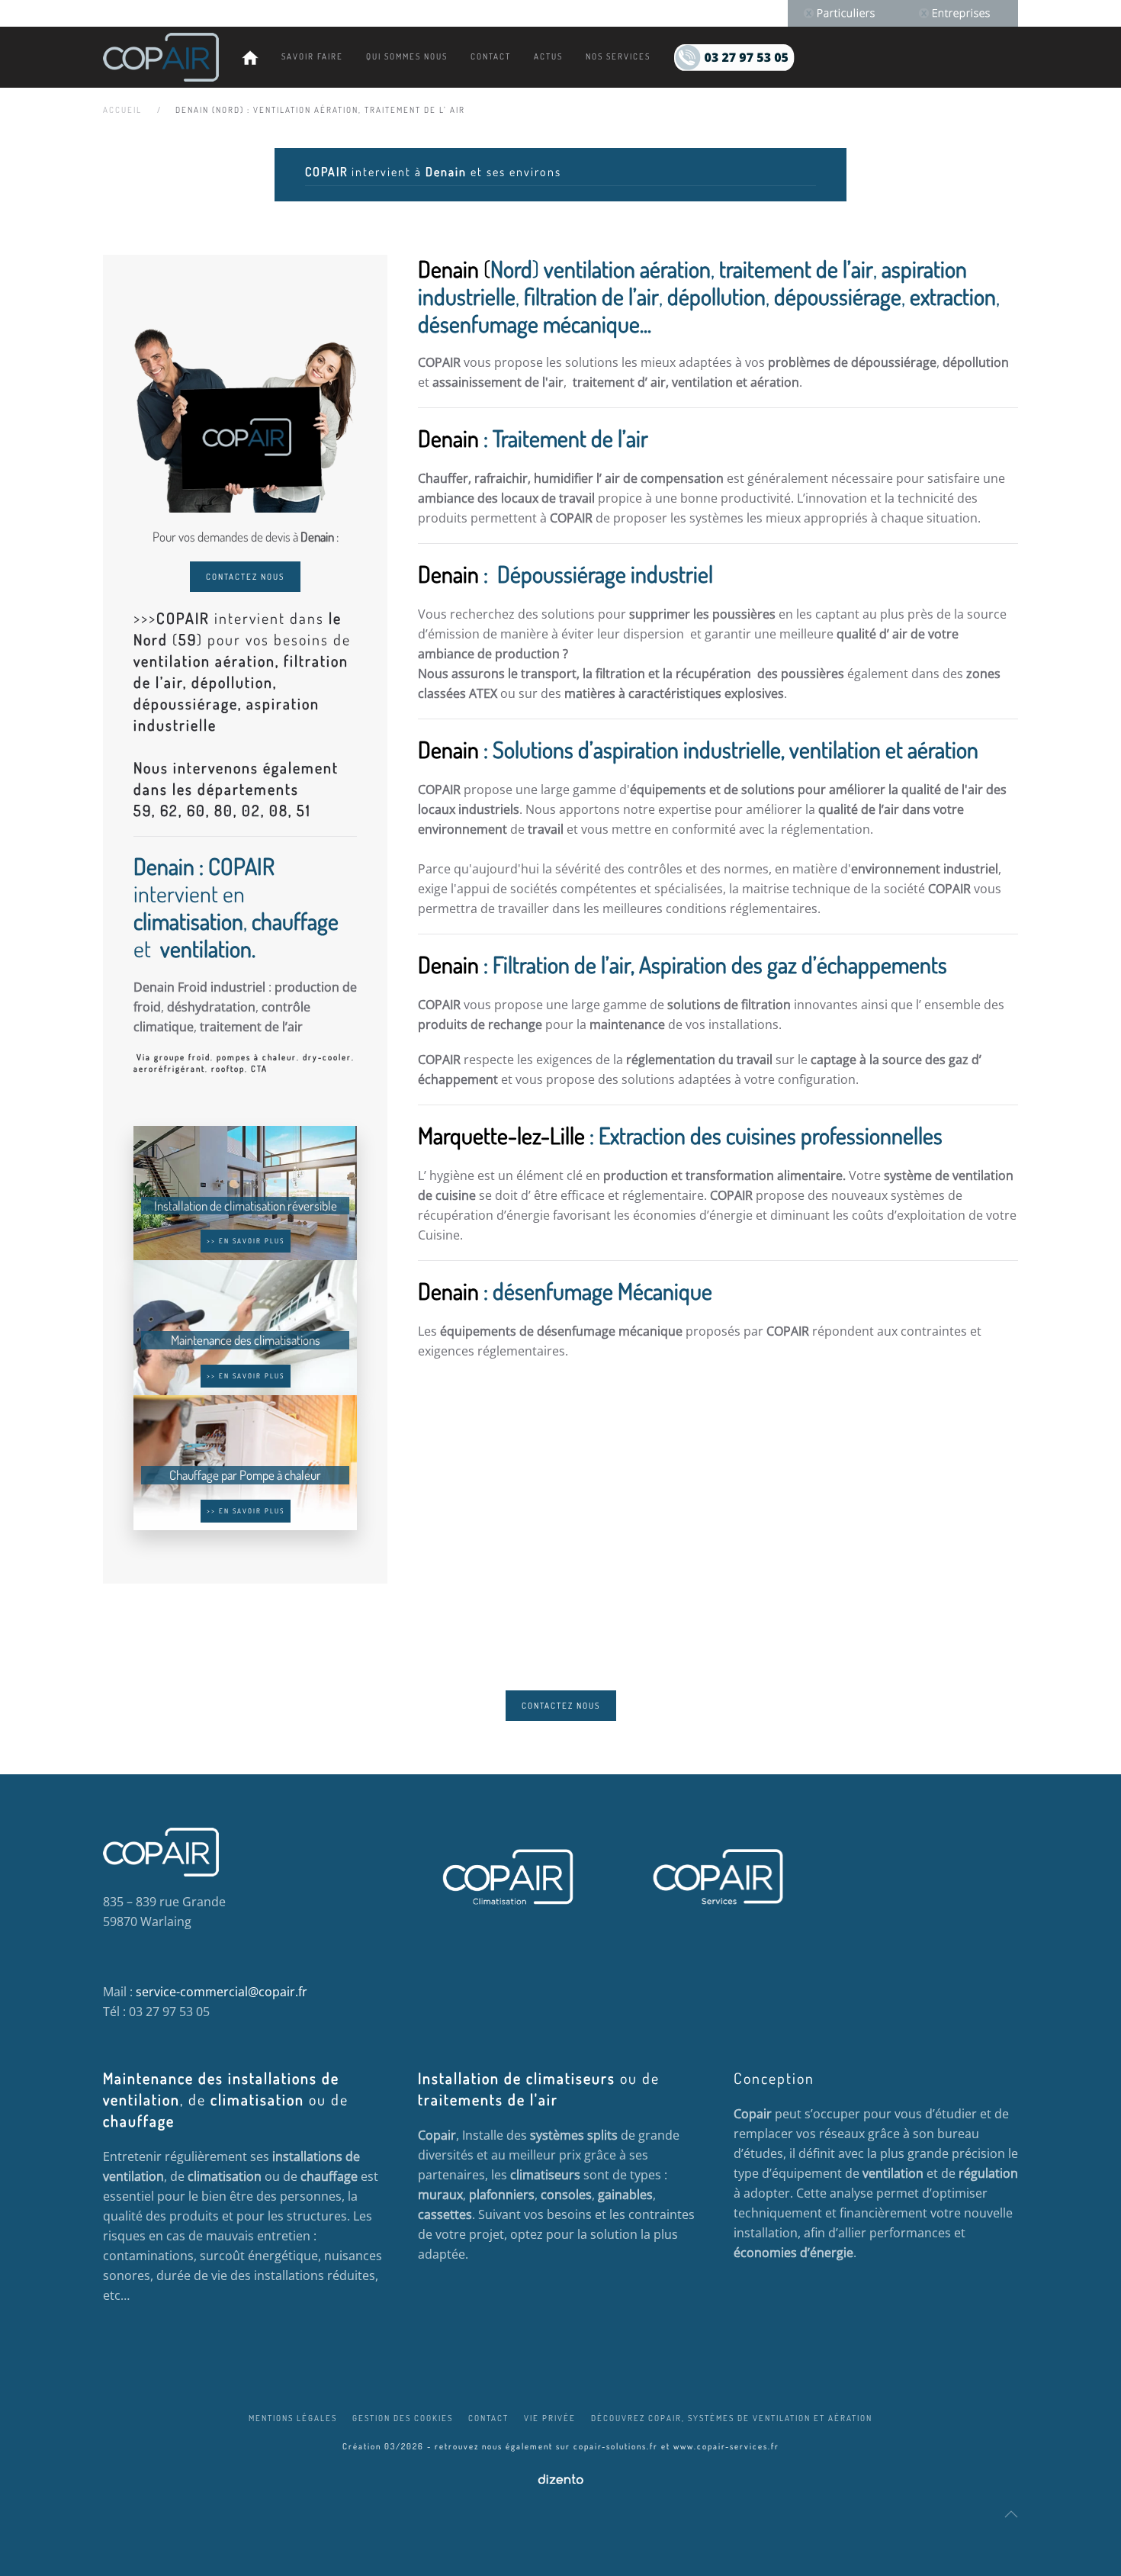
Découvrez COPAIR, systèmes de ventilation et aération (732, 2418)
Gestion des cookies (403, 2418)
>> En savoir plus (246, 1241)
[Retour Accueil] (161, 57)
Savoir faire (312, 56)
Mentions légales (293, 2418)
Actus (548, 56)
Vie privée (550, 2418)
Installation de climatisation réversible (246, 1206)
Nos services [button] (618, 56)
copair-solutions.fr (616, 2446)
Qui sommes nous (407, 56)
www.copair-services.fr (726, 2446)
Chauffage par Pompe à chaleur (245, 1475)
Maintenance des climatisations (246, 1340)
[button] (1011, 2514)
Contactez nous (245, 577)
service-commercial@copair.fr (222, 1992)
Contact (491, 56)
